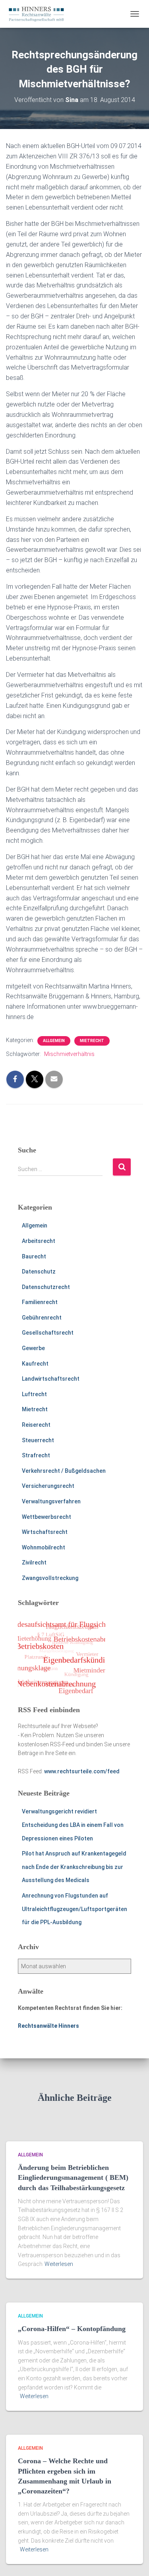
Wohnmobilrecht (44, 1547)
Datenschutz (39, 1272)
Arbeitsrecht (39, 1241)
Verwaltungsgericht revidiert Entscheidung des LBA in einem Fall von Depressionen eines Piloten (73, 1825)
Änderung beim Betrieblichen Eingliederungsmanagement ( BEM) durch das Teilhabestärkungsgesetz (73, 2177)
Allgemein (54, 1041)
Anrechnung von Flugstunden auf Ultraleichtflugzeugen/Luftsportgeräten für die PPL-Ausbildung (74, 1909)
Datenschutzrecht (46, 1287)
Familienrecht (40, 1302)
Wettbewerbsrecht (46, 1517)
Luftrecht (34, 1394)
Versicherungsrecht (48, 1486)
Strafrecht (36, 1455)
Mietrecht (92, 1041)
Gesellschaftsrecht (48, 1333)
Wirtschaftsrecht (45, 1532)
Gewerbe (33, 1348)
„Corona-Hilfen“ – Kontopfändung (72, 2329)
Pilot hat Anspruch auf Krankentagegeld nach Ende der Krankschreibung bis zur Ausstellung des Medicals (74, 1867)
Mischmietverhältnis (69, 1054)
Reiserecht (36, 1425)
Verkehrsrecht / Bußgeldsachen (64, 1471)
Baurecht (34, 1256)
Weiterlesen (59, 2264)
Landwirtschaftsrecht (51, 1379)
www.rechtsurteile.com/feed (82, 1771)
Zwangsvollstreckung (50, 1578)
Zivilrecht (34, 1563)
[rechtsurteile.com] (39, 14)
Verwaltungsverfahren (51, 1501)
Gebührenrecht (42, 1318)
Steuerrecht (38, 1440)
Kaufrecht (35, 1364)
